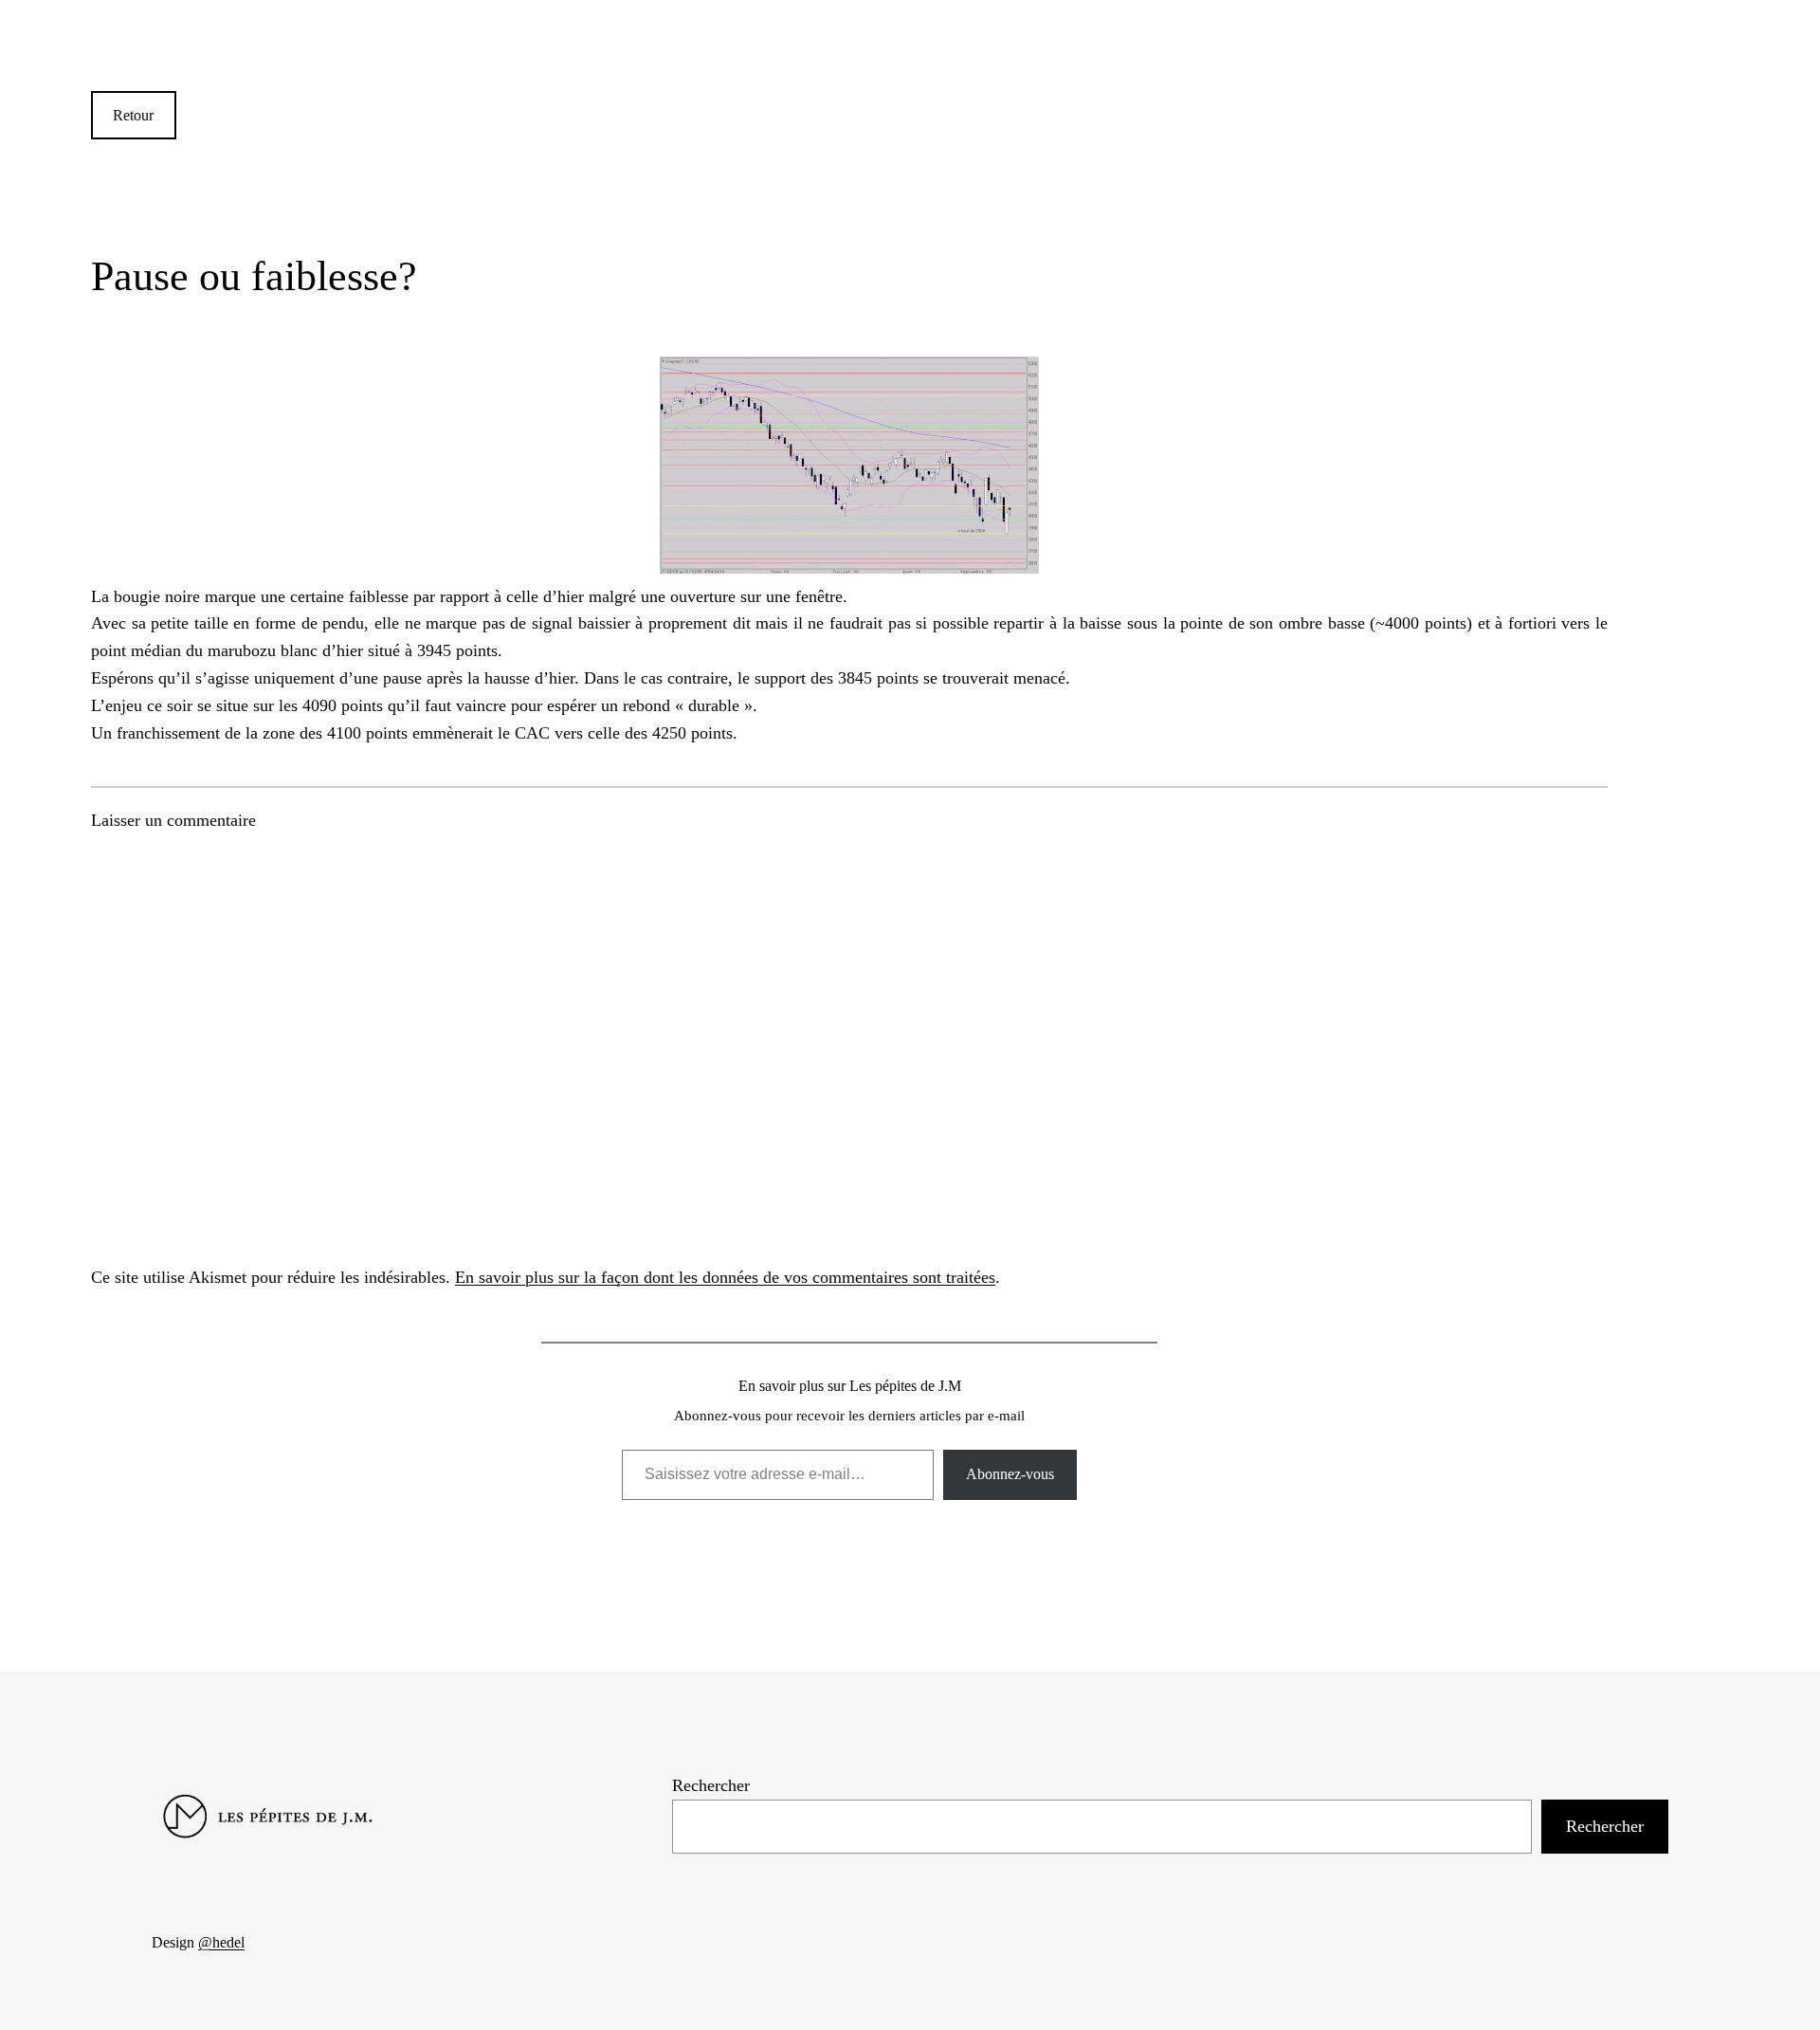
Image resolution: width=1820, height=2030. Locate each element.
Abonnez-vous (1010, 1474)
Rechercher (711, 1785)
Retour (133, 115)
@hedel (221, 1942)
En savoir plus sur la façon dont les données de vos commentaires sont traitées (725, 1277)
